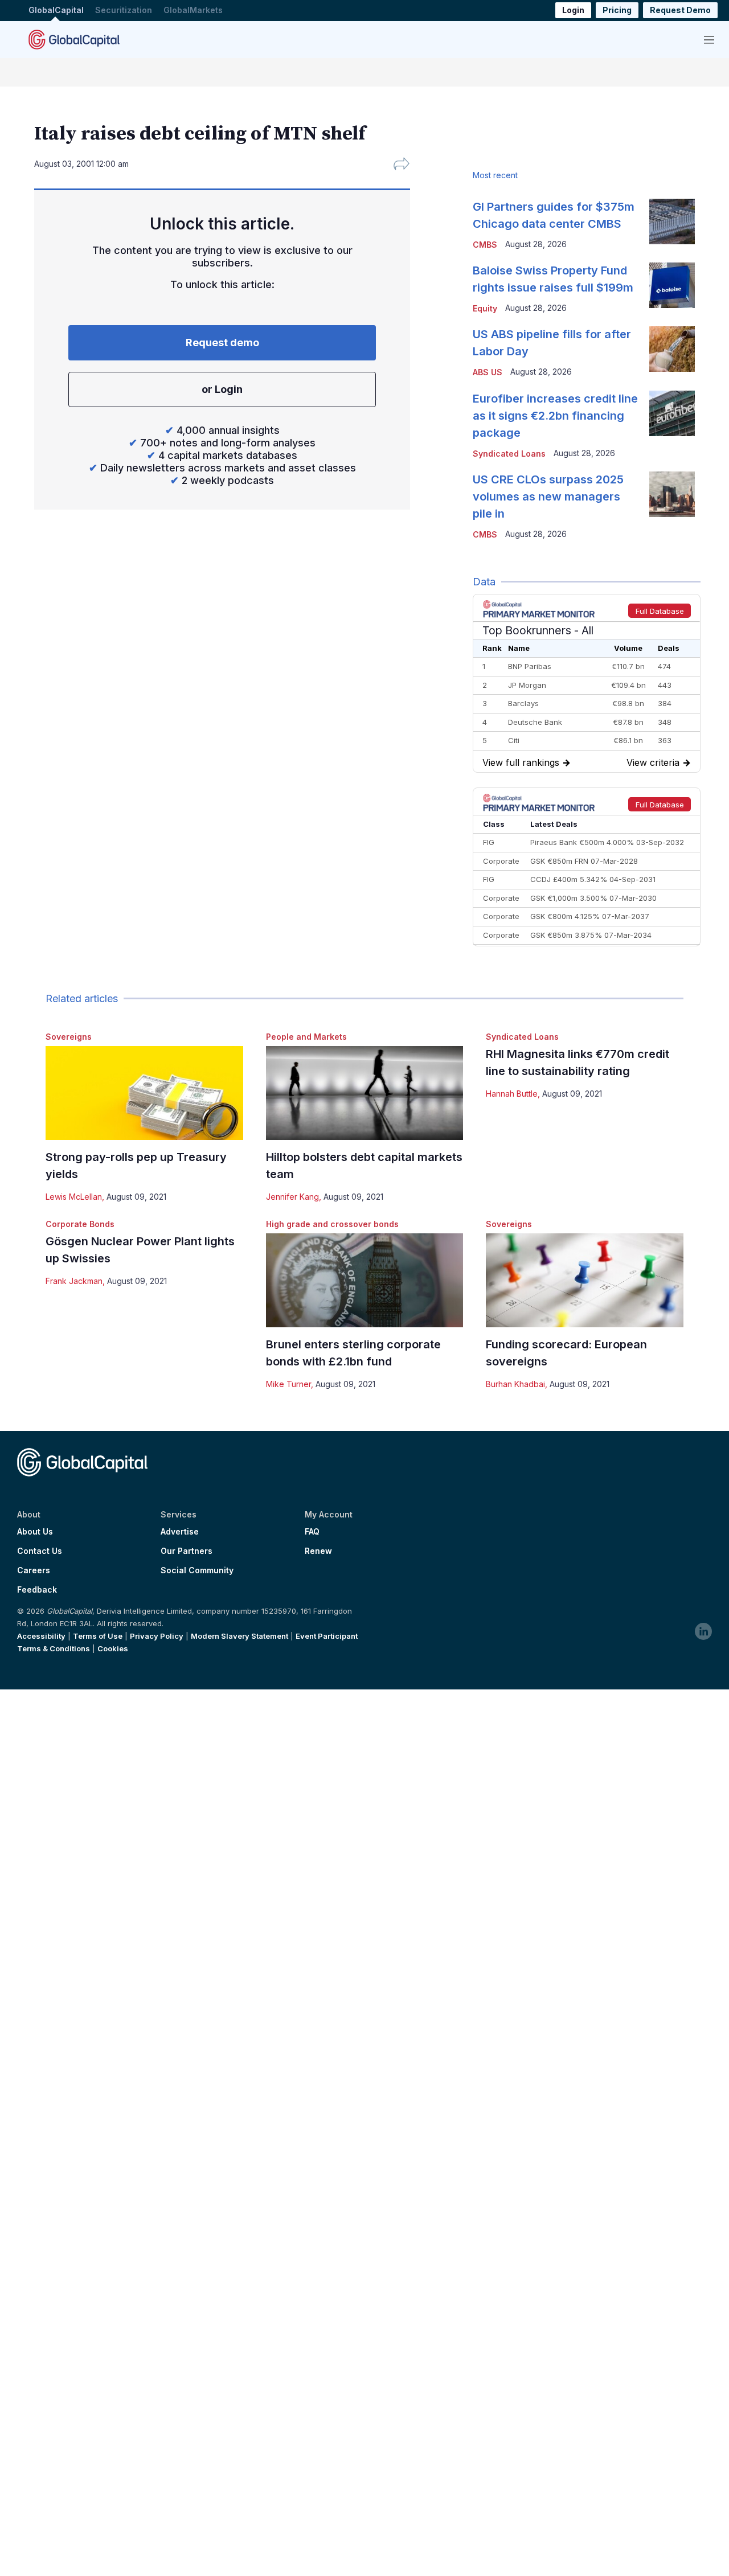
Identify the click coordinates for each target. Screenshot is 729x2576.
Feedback (37, 1590)
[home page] (74, 39)
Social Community (197, 1570)
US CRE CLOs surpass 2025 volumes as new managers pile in (548, 497)
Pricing (617, 11)
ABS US (488, 372)
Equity (485, 308)
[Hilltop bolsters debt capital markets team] (365, 1093)
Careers (34, 1570)
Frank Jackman (74, 1281)
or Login (222, 389)
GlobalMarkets (193, 11)
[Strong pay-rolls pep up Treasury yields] (144, 1093)
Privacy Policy (157, 1636)
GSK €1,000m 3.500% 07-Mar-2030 (593, 898)
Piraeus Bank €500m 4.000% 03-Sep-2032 (607, 842)
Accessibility (41, 1636)
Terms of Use (98, 1636)
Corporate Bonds (80, 1224)
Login (573, 11)
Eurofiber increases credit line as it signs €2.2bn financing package (555, 416)
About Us (35, 1532)
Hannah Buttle (512, 1094)
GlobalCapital (56, 11)
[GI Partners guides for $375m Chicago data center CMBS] (672, 221)
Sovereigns (69, 1037)
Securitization (124, 11)
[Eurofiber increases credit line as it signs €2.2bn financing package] (672, 413)
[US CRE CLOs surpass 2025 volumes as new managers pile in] (672, 494)
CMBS (485, 245)
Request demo (222, 342)
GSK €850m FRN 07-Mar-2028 (584, 861)
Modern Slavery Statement (239, 1636)
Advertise (180, 1532)
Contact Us (40, 1551)
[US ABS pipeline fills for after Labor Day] (672, 349)
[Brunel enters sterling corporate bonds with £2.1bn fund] (365, 1280)
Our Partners (187, 1551)
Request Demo (680, 11)
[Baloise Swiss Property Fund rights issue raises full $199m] (672, 285)
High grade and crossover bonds (332, 1224)
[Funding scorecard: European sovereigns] (585, 1280)
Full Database (660, 611)
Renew (318, 1551)
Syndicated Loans (522, 1037)
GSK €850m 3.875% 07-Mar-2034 (591, 935)
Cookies (113, 1648)
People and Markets (306, 1037)
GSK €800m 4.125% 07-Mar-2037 (590, 916)
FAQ (312, 1532)
